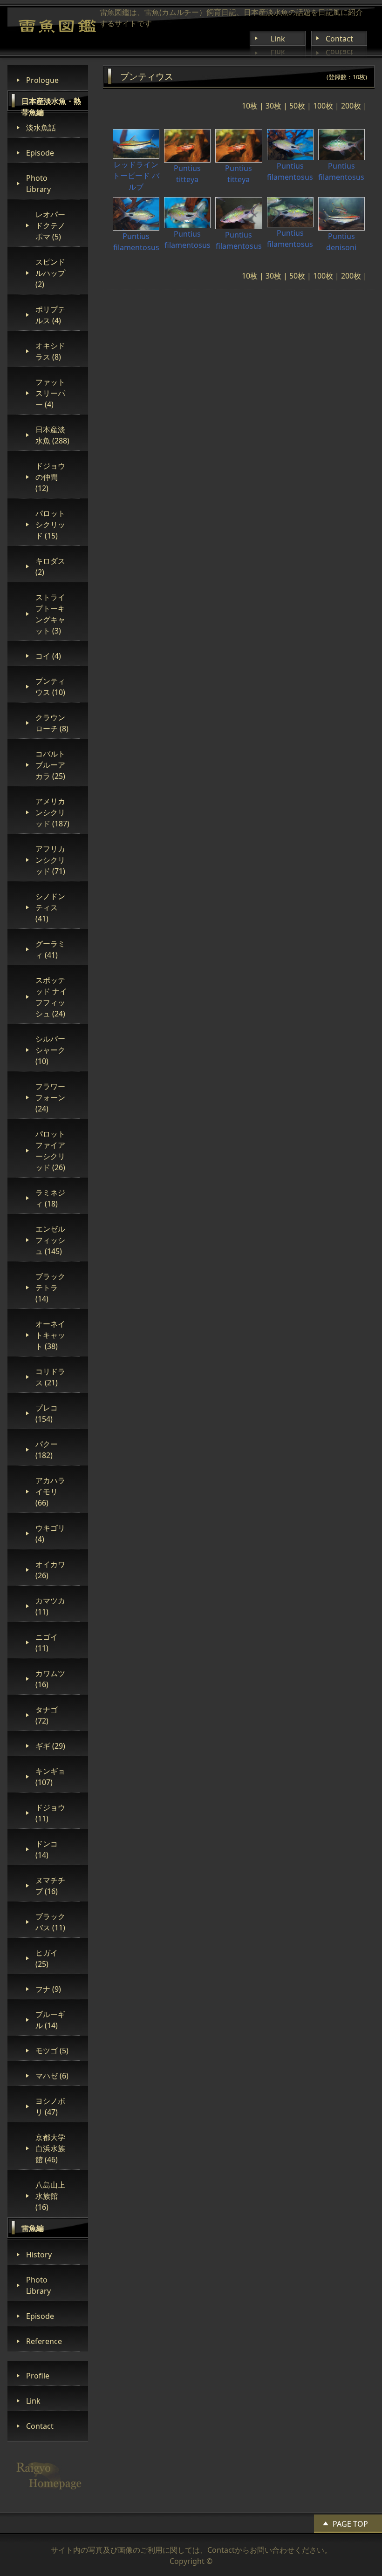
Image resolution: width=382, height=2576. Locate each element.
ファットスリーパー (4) (50, 393)
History (39, 2255)
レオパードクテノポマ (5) (50, 225)
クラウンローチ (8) (52, 723)
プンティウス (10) (50, 687)
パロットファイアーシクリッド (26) (50, 1151)
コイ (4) (48, 656)
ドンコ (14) (47, 1849)
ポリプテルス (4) (50, 315)
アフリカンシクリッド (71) (50, 860)
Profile (38, 2376)
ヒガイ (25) (47, 1958)
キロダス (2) (50, 566)
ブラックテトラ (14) (50, 1288)
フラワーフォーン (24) (50, 1097)
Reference (44, 2341)
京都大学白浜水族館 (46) (50, 2148)
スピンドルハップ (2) (50, 273)
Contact (339, 39)
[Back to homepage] (57, 26)
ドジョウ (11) (50, 1813)
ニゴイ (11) (47, 1642)
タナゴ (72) (47, 1715)
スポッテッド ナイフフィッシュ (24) (51, 997)
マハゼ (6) (52, 2076)
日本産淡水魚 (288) (52, 435)
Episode (40, 153)
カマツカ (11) (50, 1606)
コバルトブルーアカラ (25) (50, 765)
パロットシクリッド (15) (50, 525)
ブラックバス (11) (50, 1922)
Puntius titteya (187, 174)
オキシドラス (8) (50, 351)
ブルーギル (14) (50, 2020)
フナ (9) (48, 1989)
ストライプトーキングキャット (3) (50, 614)
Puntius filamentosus (290, 171)
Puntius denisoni (341, 242)
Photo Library (38, 184)
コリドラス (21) (50, 1377)
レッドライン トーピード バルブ (136, 176)
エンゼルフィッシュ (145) (50, 1240)
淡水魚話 (41, 128)
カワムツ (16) (50, 1679)
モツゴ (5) (52, 2051)
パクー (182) (47, 1450)
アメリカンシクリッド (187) (52, 812)
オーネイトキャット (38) (50, 1335)
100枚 (323, 106)
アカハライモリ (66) (50, 1492)
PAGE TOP (350, 2524)
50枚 (297, 106)
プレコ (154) (47, 1413)
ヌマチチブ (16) (50, 1886)
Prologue (42, 80)
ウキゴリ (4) (50, 1533)
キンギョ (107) (50, 1777)
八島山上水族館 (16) (50, 2196)
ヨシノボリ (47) (50, 2106)
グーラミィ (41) (50, 949)
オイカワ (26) (50, 1570)
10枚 (250, 106)
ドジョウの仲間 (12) (50, 477)
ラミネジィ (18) (50, 1198)
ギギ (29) (50, 1746)
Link (278, 39)
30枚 (273, 106)
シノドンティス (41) (50, 907)
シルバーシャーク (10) (50, 1050)
